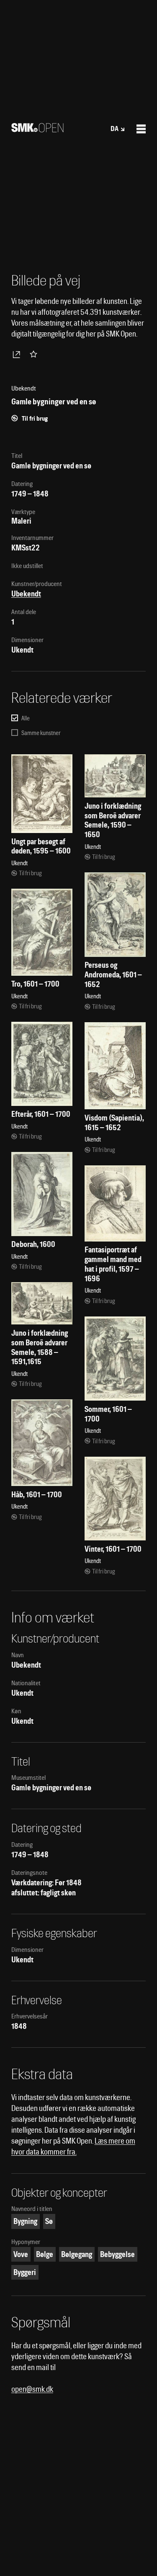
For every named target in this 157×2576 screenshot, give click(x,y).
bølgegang (77, 2254)
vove (21, 2254)
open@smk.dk (32, 2389)
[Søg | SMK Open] (37, 130)
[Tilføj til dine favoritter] (35, 354)
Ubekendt (26, 594)
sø (49, 2221)
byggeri (25, 2272)
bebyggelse (117, 2254)
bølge (45, 2254)
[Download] (18, 354)
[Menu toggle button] (141, 129)
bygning (25, 2221)
